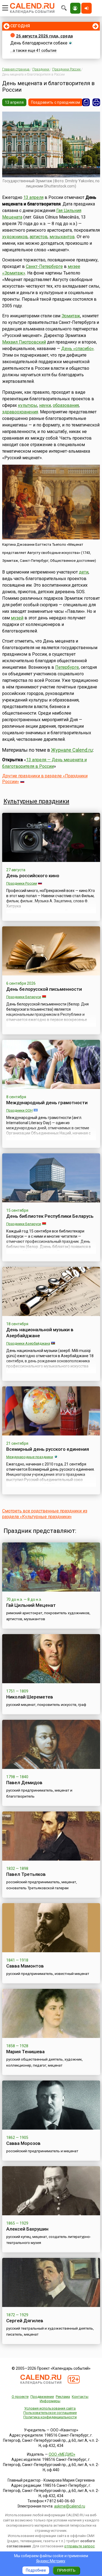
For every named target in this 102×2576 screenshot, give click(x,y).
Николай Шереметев (30, 1697)
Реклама (63, 2397)
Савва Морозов (23, 2143)
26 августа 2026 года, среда (44, 36)
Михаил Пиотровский (24, 342)
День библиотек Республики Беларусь (50, 1216)
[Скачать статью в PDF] (86, 102)
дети (84, 572)
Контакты (80, 2397)
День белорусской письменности (44, 989)
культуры (28, 405)
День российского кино (33, 876)
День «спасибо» (78, 349)
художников (15, 237)
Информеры (50, 2401)
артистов (39, 237)
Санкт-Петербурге (44, 266)
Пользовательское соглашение (50, 2413)
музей (17, 618)
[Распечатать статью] (96, 102)
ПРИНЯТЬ (66, 2570)
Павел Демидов (24, 1783)
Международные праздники (30, 1457)
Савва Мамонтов (25, 1966)
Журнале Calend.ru (72, 750)
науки (45, 405)
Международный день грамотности (47, 1103)
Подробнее (36, 2570)
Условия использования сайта (50, 2408)
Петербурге (67, 667)
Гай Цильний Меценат (31, 1605)
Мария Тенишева (25, 2052)
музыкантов (62, 237)
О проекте (20, 2397)
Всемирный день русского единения (48, 1449)
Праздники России (22, 883)
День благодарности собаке (39, 43)
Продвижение (42, 2397)
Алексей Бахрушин (27, 2229)
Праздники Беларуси (24, 997)
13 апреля (14, 102)
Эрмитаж (71, 316)
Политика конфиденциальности (50, 2417)
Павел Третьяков (26, 1874)
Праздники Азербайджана (28, 1343)
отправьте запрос (79, 2546)
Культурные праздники (36, 801)
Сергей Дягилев (25, 2321)
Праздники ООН (19, 1110)
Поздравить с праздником (55, 102)
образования (66, 405)
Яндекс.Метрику (51, 2561)
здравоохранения (20, 412)
